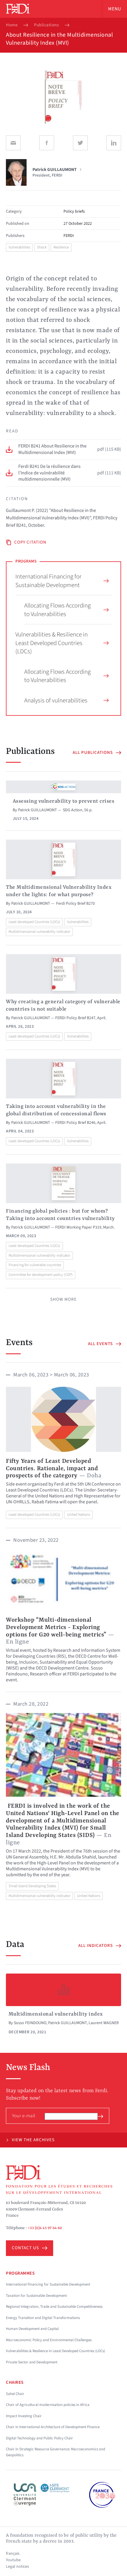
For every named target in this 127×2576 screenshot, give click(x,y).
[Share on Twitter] (80, 143)
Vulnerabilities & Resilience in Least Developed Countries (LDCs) (52, 643)
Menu (115, 9)
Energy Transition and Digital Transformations (43, 2318)
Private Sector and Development (32, 2362)
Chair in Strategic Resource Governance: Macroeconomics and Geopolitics (56, 2452)
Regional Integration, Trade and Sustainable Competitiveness (54, 2307)
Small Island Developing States (32, 1886)
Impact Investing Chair (24, 2416)
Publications (46, 25)
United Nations (79, 1515)
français (13, 2554)
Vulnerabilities (19, 247)
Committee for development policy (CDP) (41, 1275)
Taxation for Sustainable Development (36, 2296)
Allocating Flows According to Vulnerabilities (57, 610)
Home (12, 25)
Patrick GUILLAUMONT (38, 810)
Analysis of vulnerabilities (56, 700)
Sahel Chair (15, 2394)
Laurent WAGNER (104, 2023)
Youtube (13, 2560)
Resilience (61, 247)
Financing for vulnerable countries (35, 1265)
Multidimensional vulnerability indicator (39, 932)
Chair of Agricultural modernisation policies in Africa (48, 2405)
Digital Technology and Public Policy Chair (39, 2438)
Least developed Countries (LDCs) (34, 922)
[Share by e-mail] (13, 143)
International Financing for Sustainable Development (48, 581)
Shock (42, 247)
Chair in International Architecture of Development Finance (53, 2427)
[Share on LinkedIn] (114, 143)
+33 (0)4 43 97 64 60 (45, 2228)
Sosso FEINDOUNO (30, 2023)
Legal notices (17, 2567)
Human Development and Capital (32, 2329)
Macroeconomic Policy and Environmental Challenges (49, 2340)
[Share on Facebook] (47, 143)
